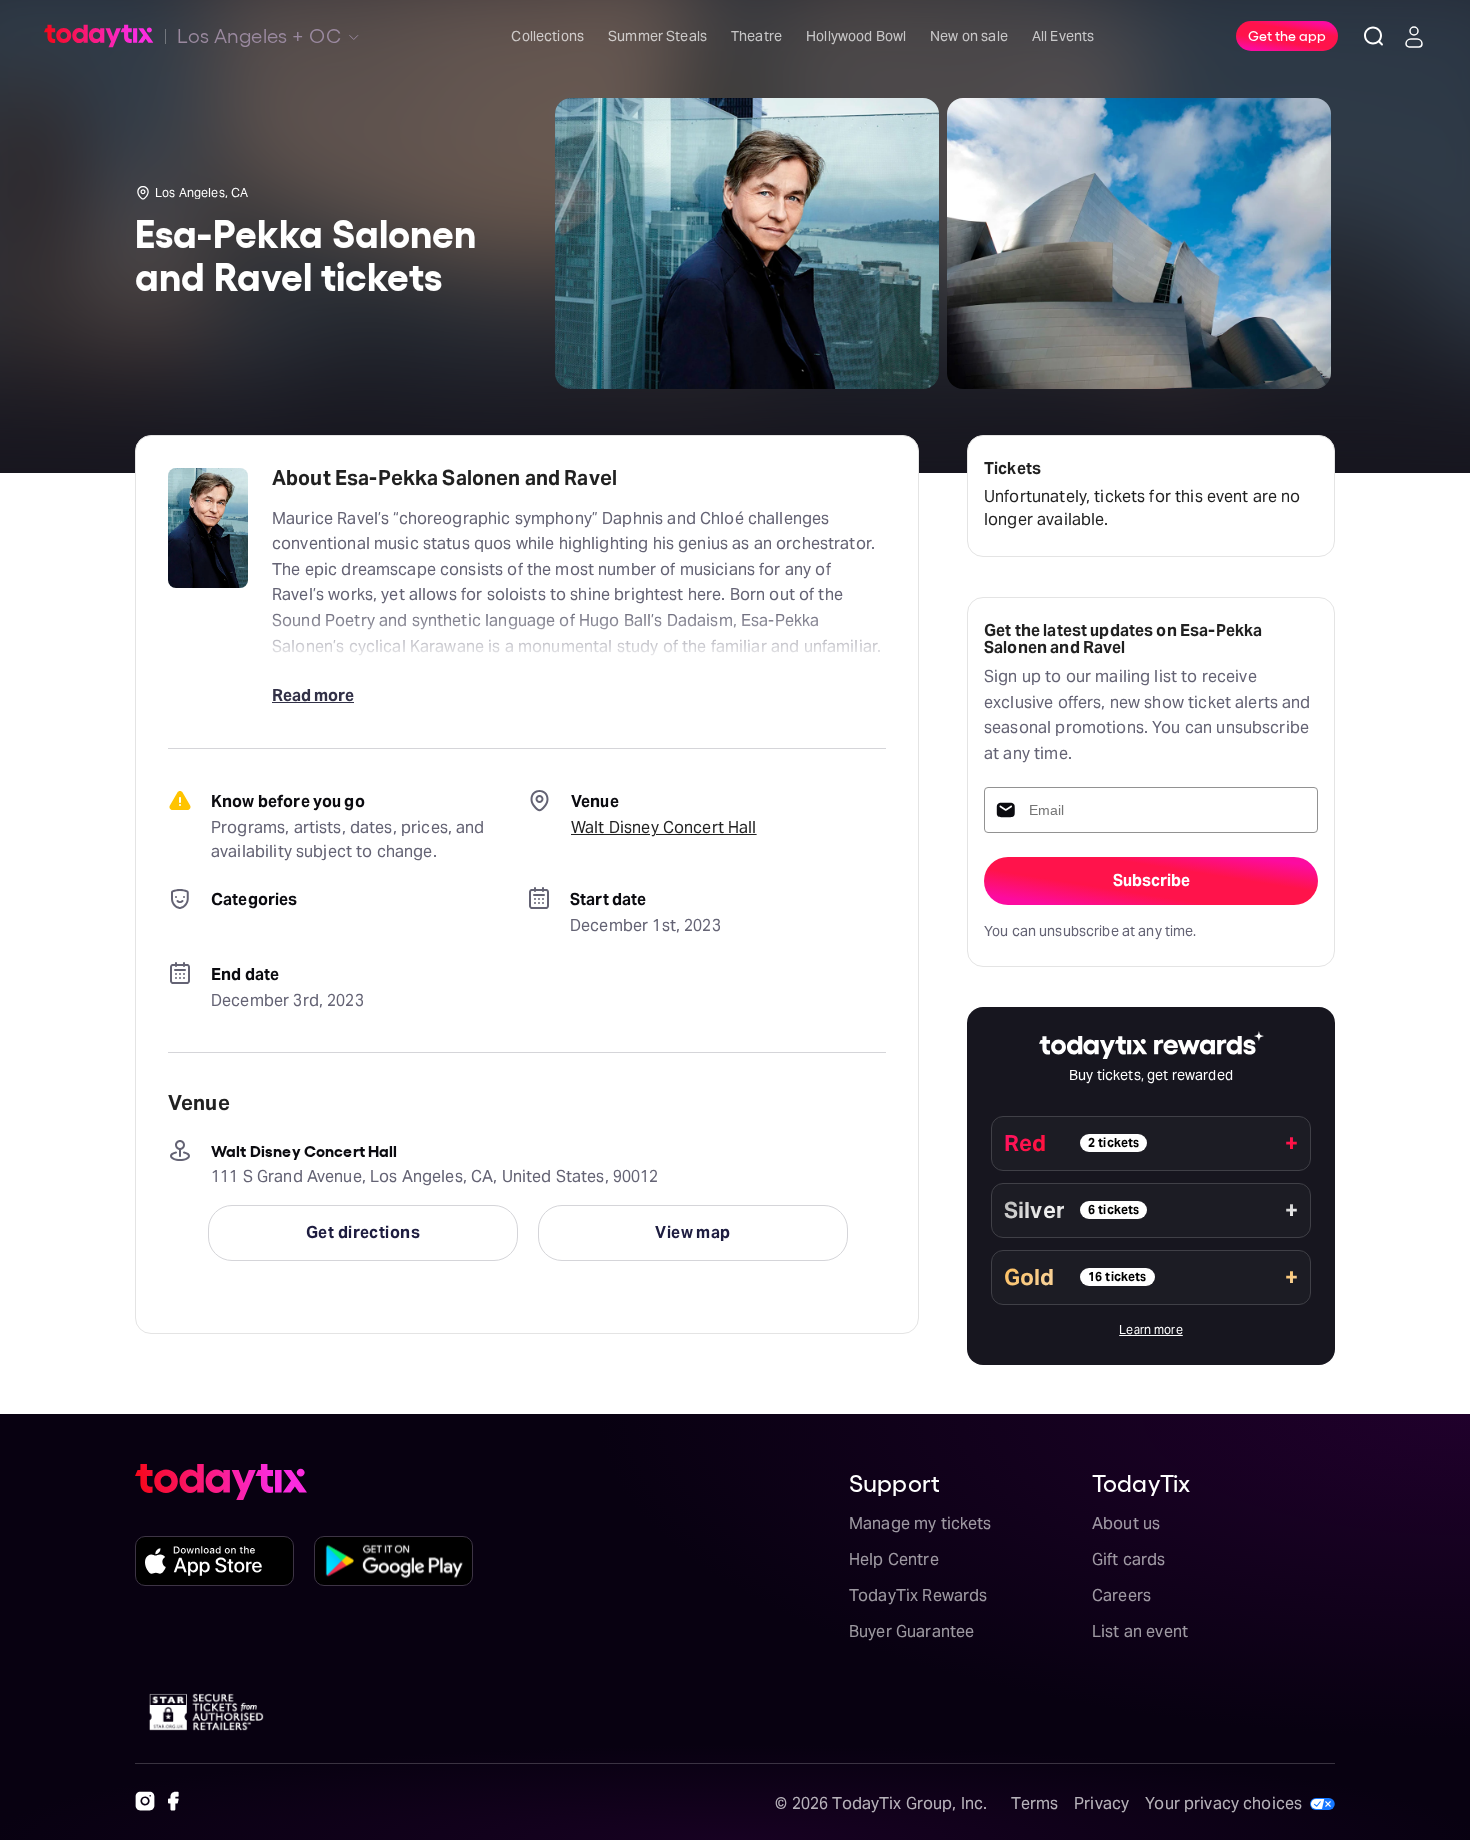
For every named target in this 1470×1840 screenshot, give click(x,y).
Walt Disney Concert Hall (664, 827)
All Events (1063, 36)
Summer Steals (657, 36)
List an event (1140, 1631)
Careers (1121, 1595)
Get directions (363, 1232)
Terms (1034, 1803)
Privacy (1101, 1803)
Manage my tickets (920, 1523)
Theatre (756, 36)
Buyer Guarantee (911, 1631)
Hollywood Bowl (856, 36)
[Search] (1374, 36)
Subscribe (1151, 880)
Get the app (1287, 35)
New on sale (969, 36)
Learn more (1151, 1329)
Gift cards (1129, 1559)
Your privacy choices (1223, 1803)
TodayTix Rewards (918, 1595)
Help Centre (894, 1559)
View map (693, 1232)
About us (1126, 1523)
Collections (547, 36)
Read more (313, 695)
